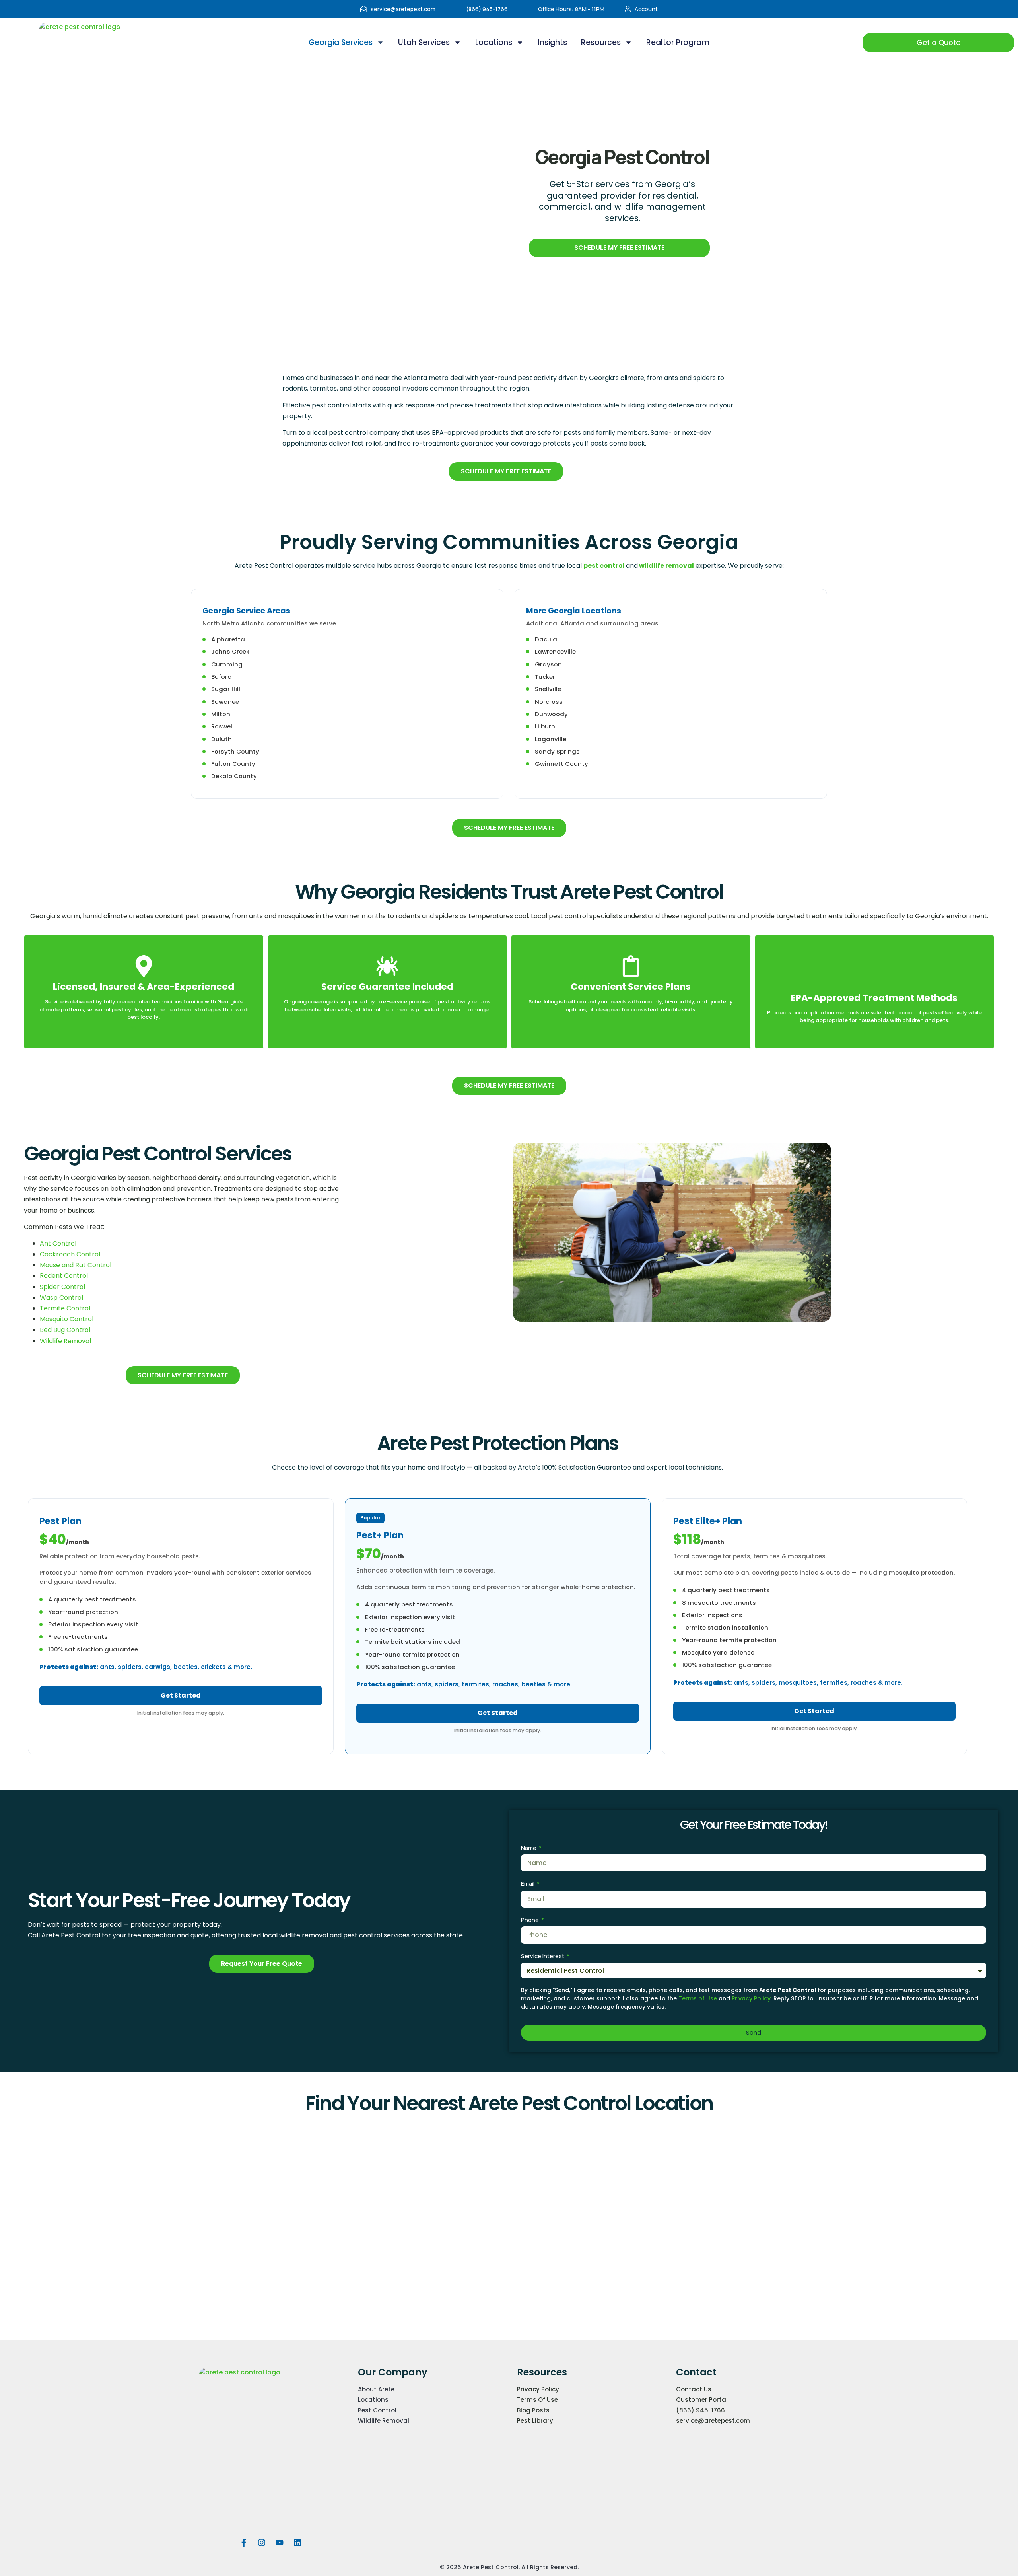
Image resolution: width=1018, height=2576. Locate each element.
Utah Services (424, 42)
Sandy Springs (557, 751)
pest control (605, 566)
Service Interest (543, 1956)
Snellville (548, 689)
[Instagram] (262, 2543)
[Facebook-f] (244, 2543)
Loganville (551, 739)
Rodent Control (64, 1276)
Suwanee (225, 702)
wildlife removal (666, 566)
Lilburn (545, 726)
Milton (221, 714)
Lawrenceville (555, 651)
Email (528, 1884)
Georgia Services (341, 42)
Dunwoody (551, 714)
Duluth (221, 739)
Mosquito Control (67, 1319)
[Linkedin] (297, 2543)
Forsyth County (235, 751)
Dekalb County (234, 776)
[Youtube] (280, 2543)
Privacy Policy (751, 1998)
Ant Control (58, 1243)
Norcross (549, 702)
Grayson (548, 664)
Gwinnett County (561, 764)
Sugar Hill (226, 689)
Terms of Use (698, 1998)
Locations (494, 42)
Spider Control (62, 1287)
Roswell (222, 726)
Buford (221, 677)
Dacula (546, 639)
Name (529, 1848)
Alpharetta (228, 639)
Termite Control (65, 1308)
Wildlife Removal (65, 1341)
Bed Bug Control (65, 1330)
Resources (601, 42)
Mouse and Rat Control (76, 1265)
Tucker (545, 677)
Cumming (227, 664)
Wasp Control (61, 1298)
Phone (530, 1920)
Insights (552, 42)
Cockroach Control (70, 1254)
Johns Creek (230, 651)
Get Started (181, 1695)
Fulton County (233, 764)
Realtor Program (678, 42)
